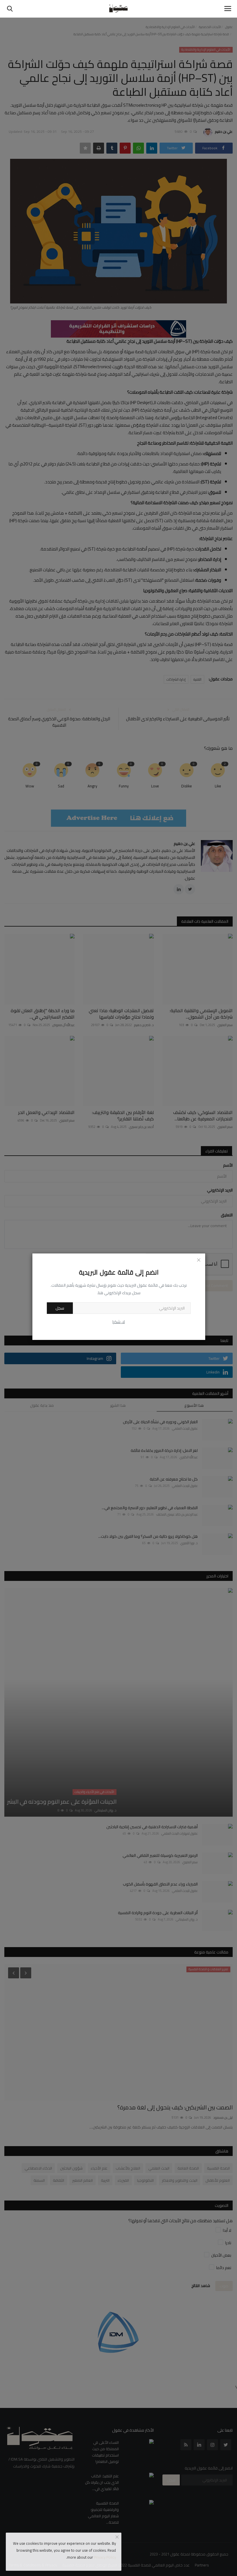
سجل (60, 1308)
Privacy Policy (105, 2557)
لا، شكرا (119, 1322)
